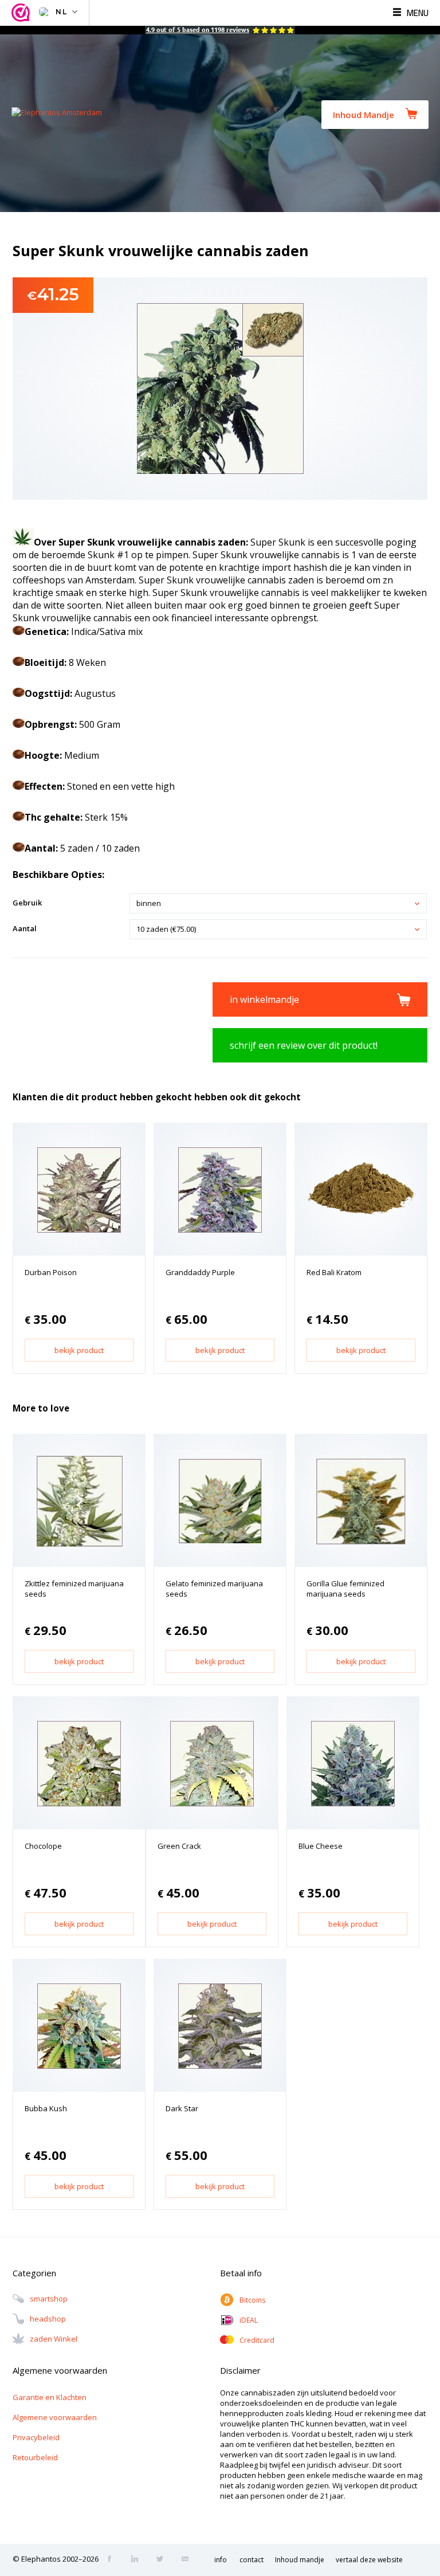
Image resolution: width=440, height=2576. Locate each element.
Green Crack (179, 1846)
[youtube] (188, 2560)
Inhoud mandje (300, 2560)
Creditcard (257, 2340)
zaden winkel (54, 2339)
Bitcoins (252, 2300)
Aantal (25, 928)
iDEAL (249, 2320)
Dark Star (182, 2108)
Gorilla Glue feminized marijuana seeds (345, 1589)
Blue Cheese (321, 1846)
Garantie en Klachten (50, 2397)
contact (252, 2560)
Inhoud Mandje (364, 115)
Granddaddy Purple (200, 1272)
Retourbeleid (35, 2457)
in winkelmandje (264, 999)
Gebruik (27, 903)
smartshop (49, 2299)
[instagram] (138, 2560)
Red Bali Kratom (334, 1272)
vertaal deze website (369, 2560)
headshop (48, 2319)
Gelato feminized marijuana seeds (214, 1589)
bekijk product (79, 1350)
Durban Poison (51, 1272)
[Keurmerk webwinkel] (22, 13)
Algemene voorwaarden (55, 2417)
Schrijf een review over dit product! (304, 1045)
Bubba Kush (46, 2108)
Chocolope (43, 1846)
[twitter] (163, 2560)
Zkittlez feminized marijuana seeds (74, 1589)
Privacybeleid (36, 2437)
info (221, 2560)
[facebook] (113, 2560)
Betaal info (241, 2273)
